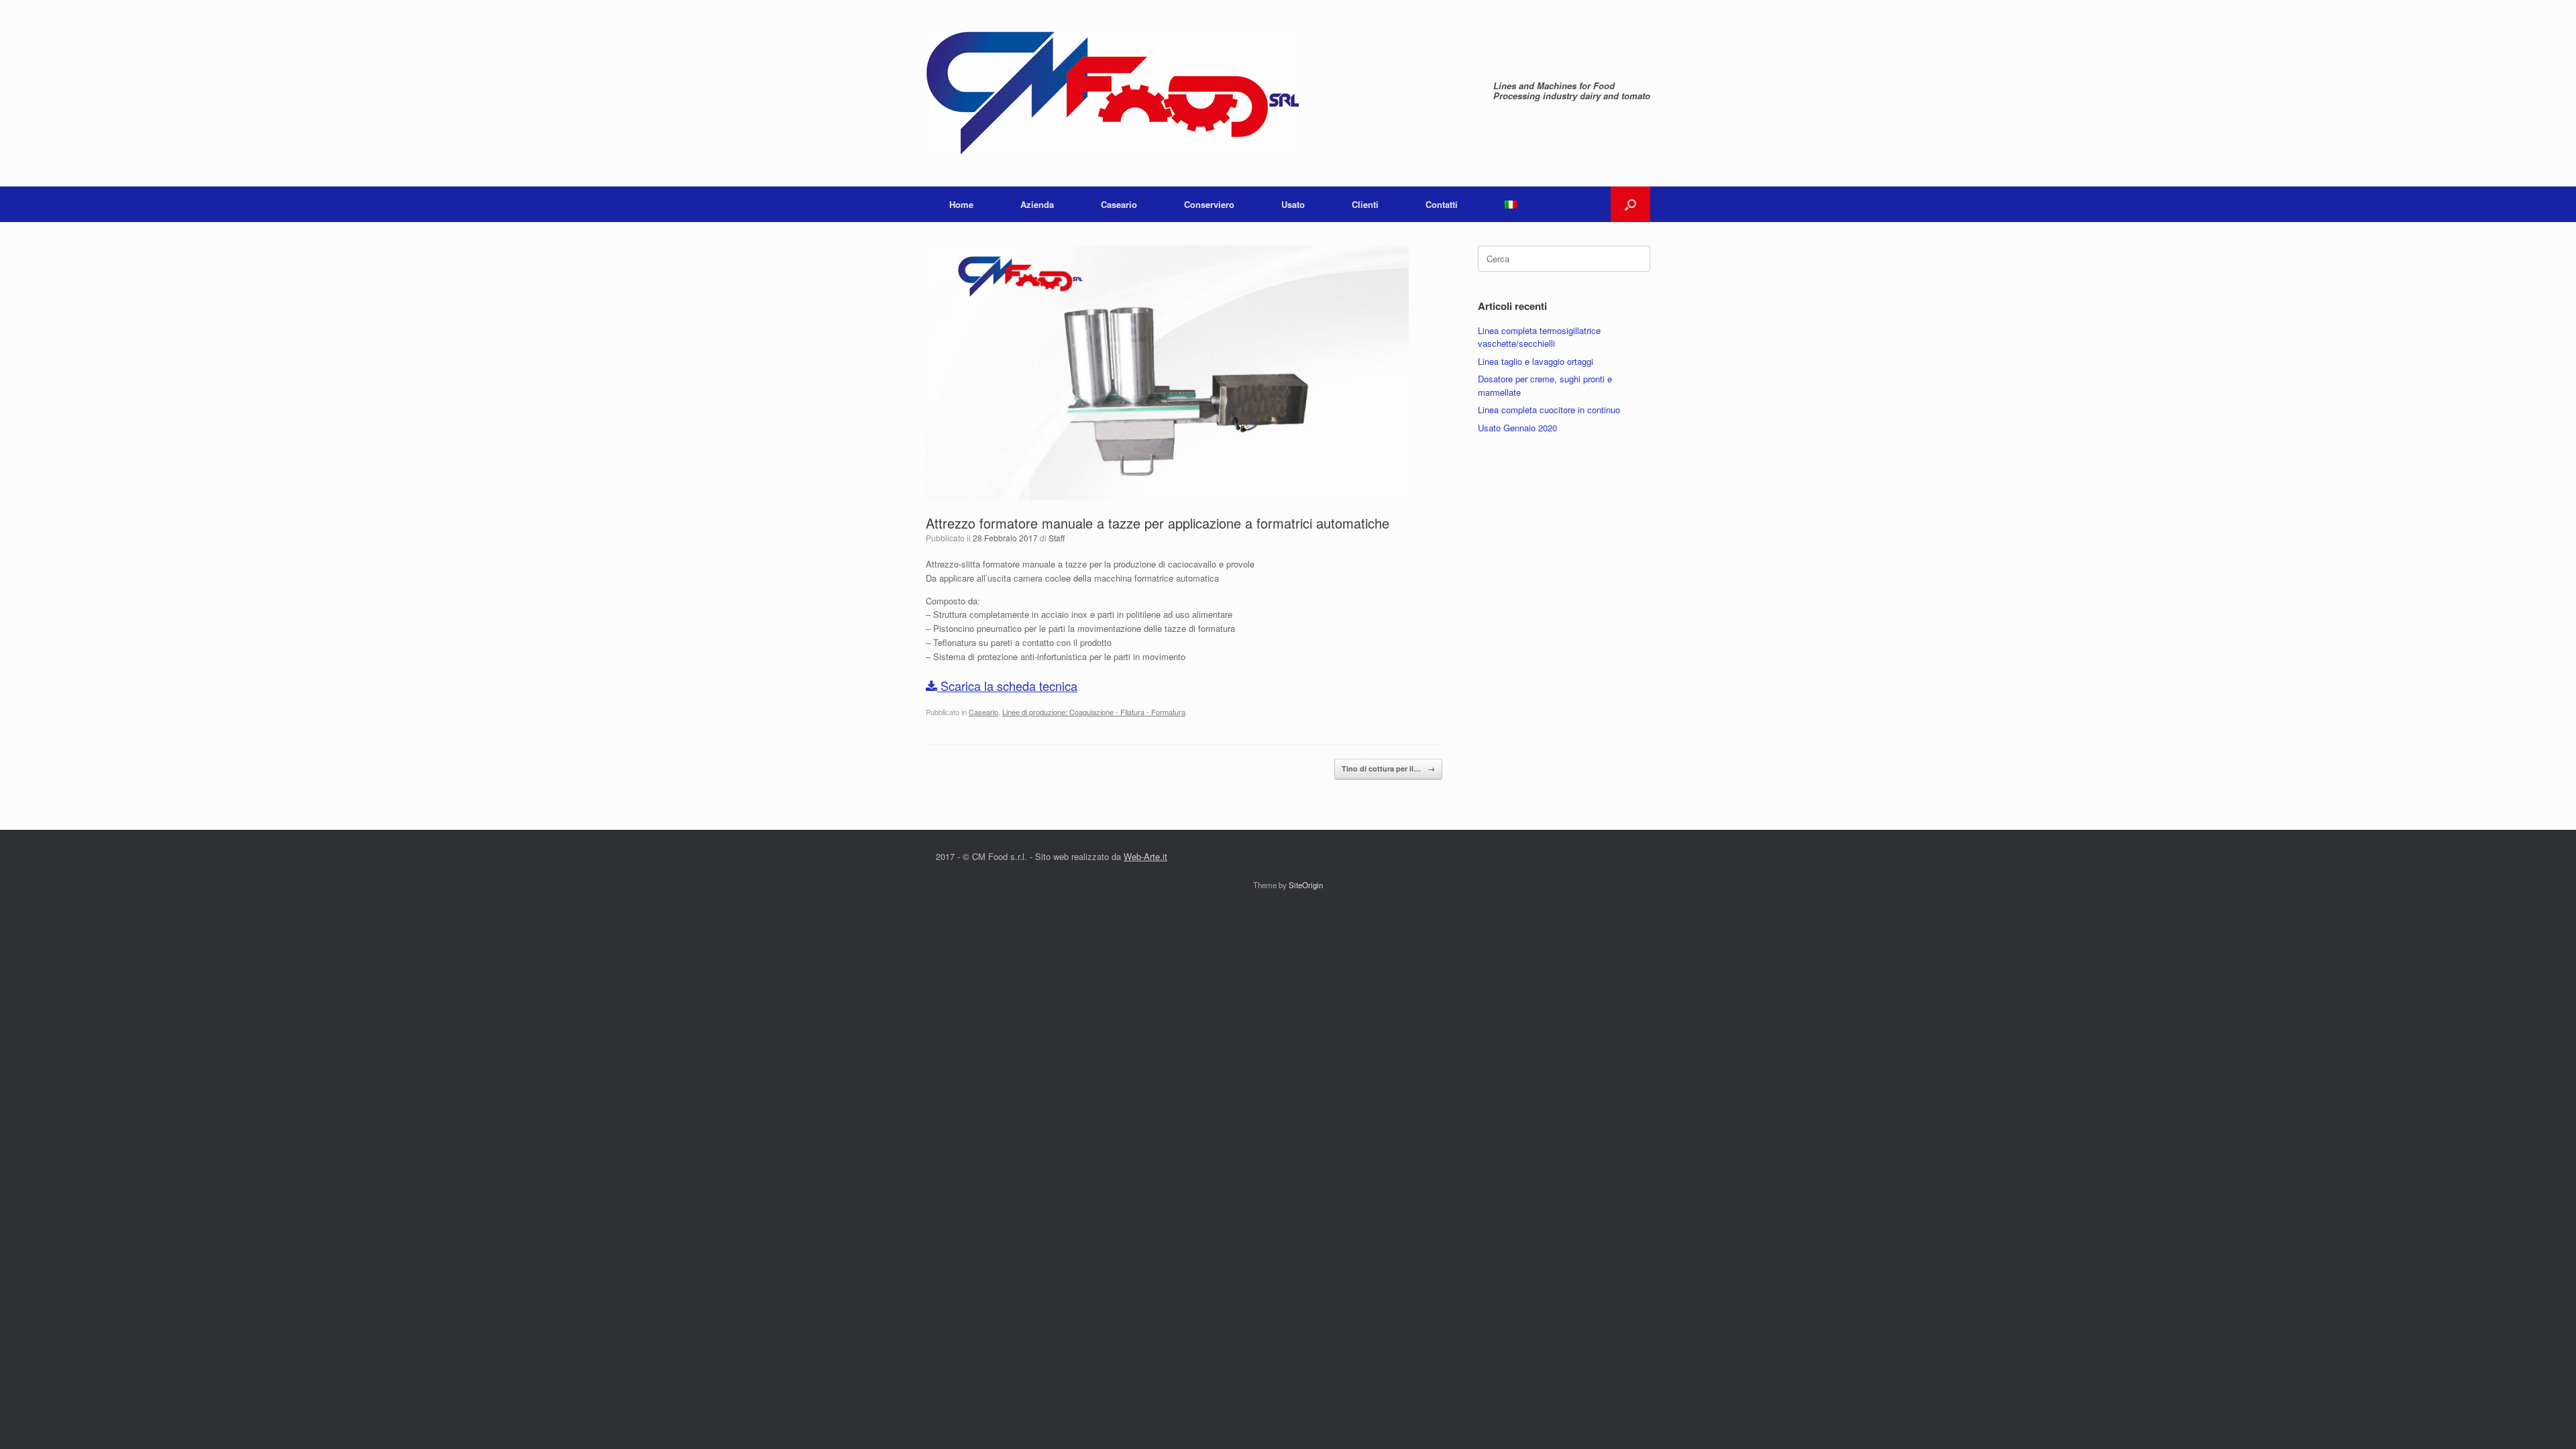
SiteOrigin (1306, 885)
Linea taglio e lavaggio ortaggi (1536, 361)
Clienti (1365, 204)
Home (961, 204)
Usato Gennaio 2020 (1517, 428)
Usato (1293, 204)
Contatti (1442, 204)
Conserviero (1209, 204)
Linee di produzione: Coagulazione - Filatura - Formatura (1094, 712)
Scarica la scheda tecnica (1007, 686)
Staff (1057, 538)
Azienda (1037, 204)
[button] (1630, 204)
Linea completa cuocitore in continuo (1549, 410)
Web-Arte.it (1145, 856)
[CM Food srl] (1112, 93)
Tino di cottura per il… (1388, 768)
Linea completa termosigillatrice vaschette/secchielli (1539, 337)
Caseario (1119, 204)
